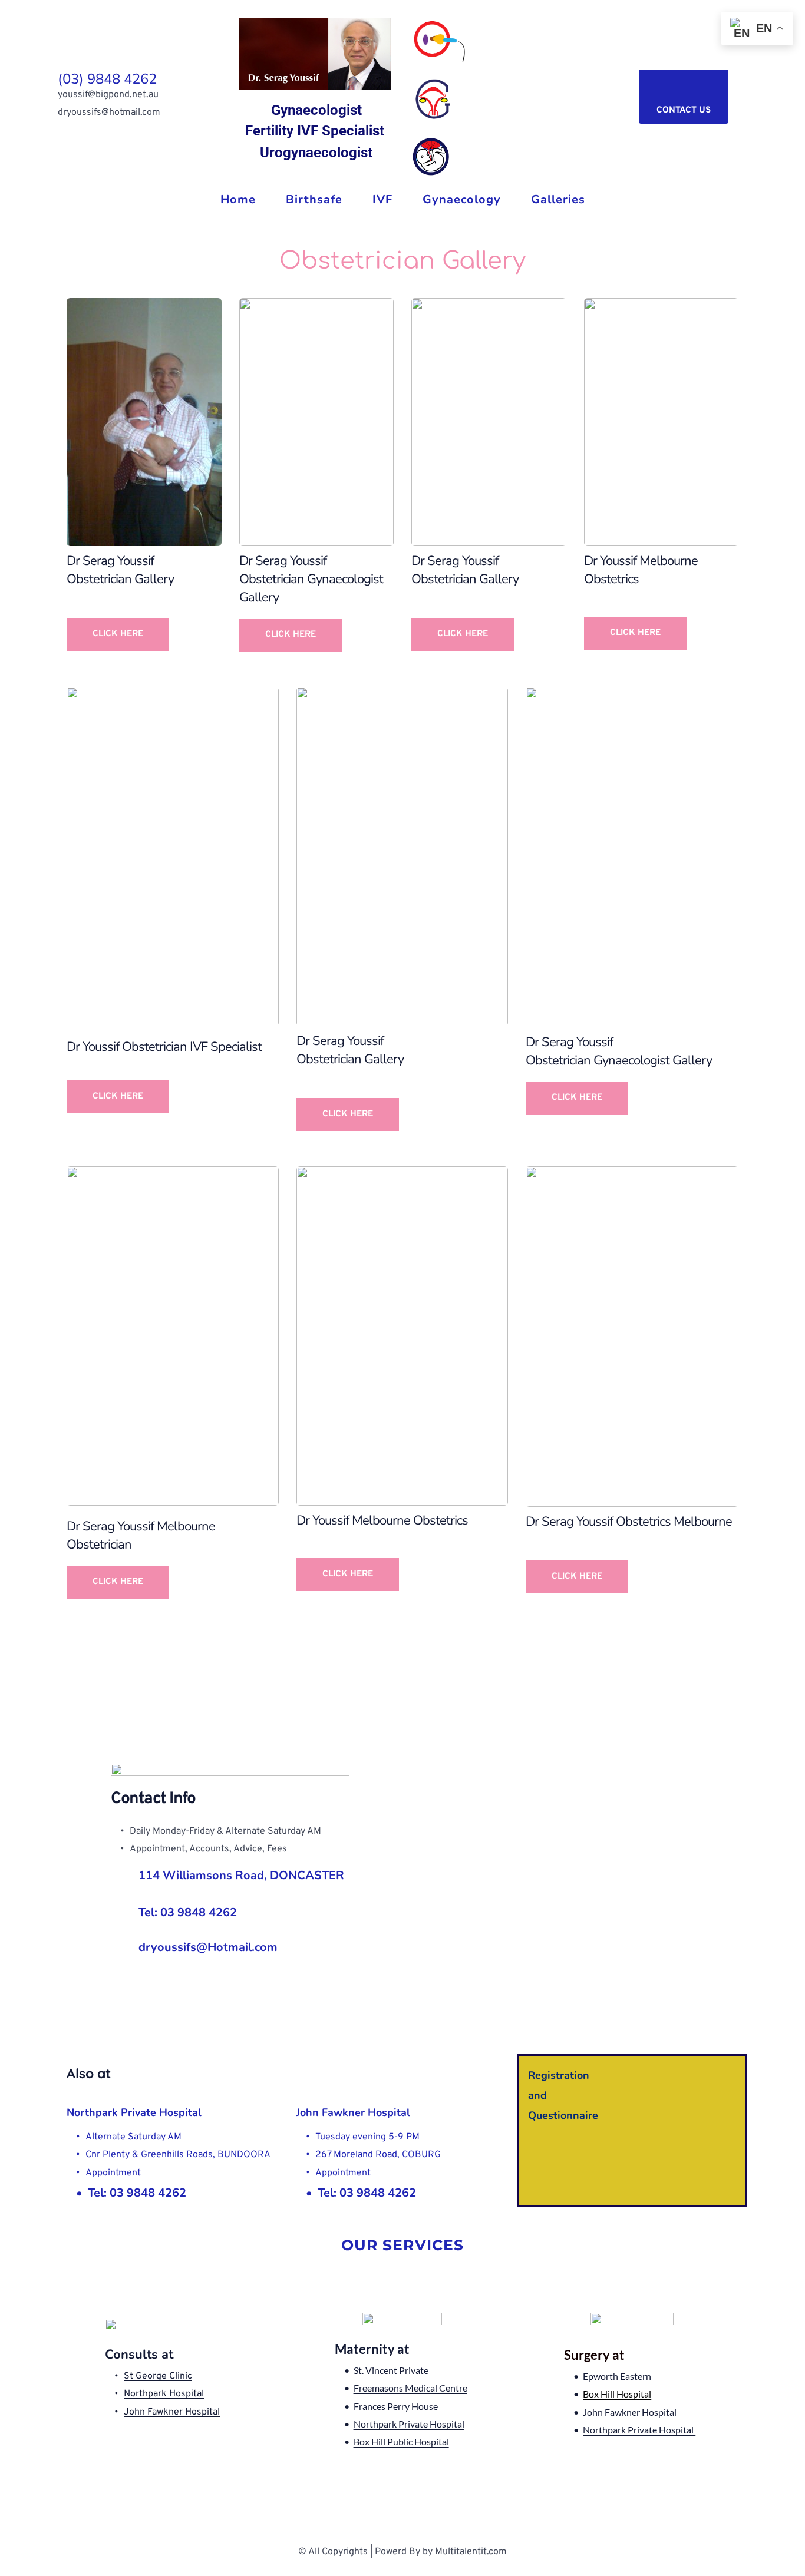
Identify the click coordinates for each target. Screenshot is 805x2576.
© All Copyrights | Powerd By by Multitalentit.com (402, 2552)
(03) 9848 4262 (107, 79)
